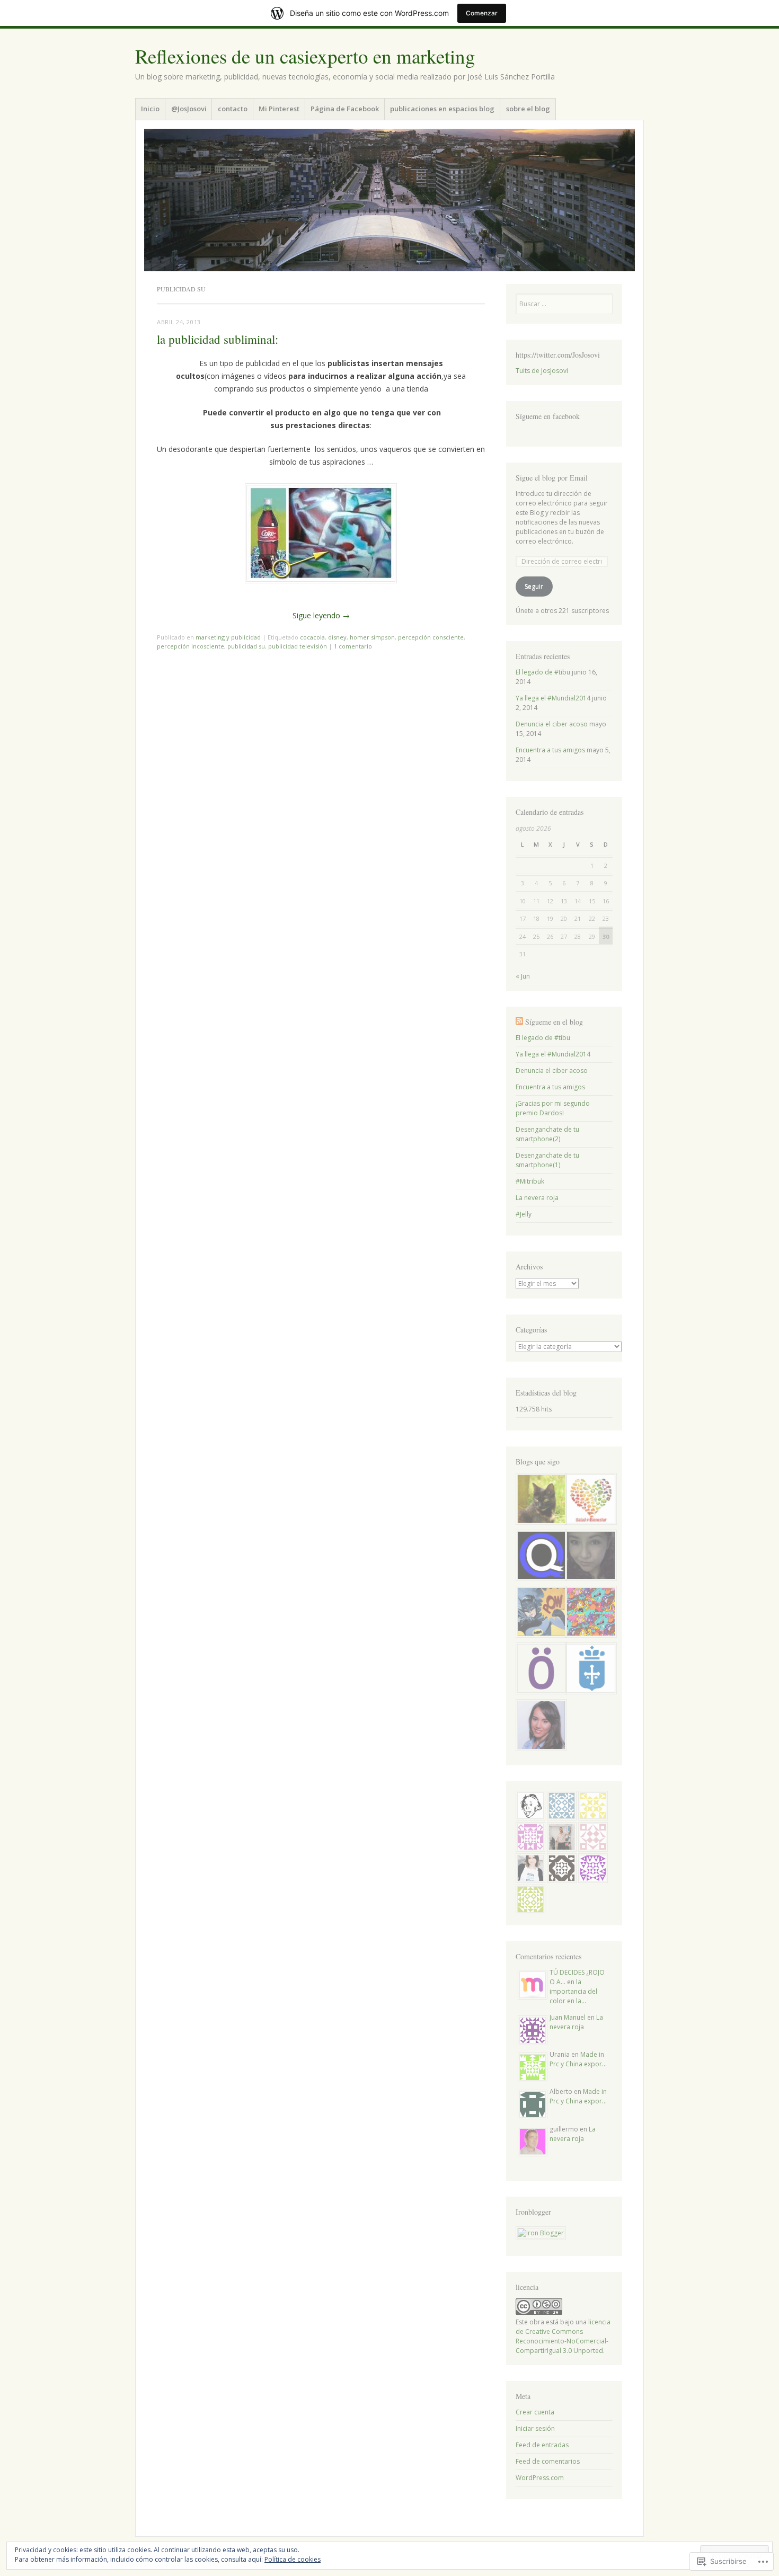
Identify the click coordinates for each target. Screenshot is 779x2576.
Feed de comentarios (548, 2461)
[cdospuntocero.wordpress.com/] (539, 1670)
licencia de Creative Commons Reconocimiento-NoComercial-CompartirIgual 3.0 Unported (563, 2336)
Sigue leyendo (321, 615)
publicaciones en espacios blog (442, 109)
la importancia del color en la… (573, 1991)
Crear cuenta (535, 2412)
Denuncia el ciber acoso (552, 724)
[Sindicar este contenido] (519, 1022)
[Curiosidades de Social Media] (539, 1726)
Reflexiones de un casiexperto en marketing (305, 56)
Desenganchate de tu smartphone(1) (547, 1160)
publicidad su (246, 646)
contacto (233, 109)
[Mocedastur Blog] (589, 1670)
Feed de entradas (542, 2445)
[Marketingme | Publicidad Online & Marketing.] (539, 1613)
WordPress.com (540, 2478)
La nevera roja (537, 1198)
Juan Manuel (568, 2017)
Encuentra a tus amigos (550, 750)
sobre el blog (528, 109)
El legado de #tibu (543, 672)
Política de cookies (293, 2559)
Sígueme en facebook (548, 416)
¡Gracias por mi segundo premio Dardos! (553, 1108)
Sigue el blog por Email (552, 478)
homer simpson (372, 637)
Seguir (534, 586)
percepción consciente (431, 637)
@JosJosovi (189, 109)
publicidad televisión (298, 646)
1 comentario (353, 646)
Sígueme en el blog (554, 1022)
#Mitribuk (530, 1181)
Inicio (150, 109)
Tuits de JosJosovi (542, 371)
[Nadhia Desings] (589, 1557)
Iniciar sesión (535, 2428)
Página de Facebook (345, 109)
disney (337, 637)
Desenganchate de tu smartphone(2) (547, 1134)
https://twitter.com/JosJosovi (558, 355)
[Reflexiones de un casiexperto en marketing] (389, 200)
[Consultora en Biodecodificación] (589, 1500)
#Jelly (524, 1214)
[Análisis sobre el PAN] (539, 1557)
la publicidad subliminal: (218, 339)
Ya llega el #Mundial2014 (553, 698)
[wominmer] (539, 1500)
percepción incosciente (191, 646)
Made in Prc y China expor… (578, 2059)
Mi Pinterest (279, 109)
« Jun (523, 976)
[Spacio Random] (589, 1613)
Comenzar (482, 13)
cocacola (312, 637)
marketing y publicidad (228, 637)
